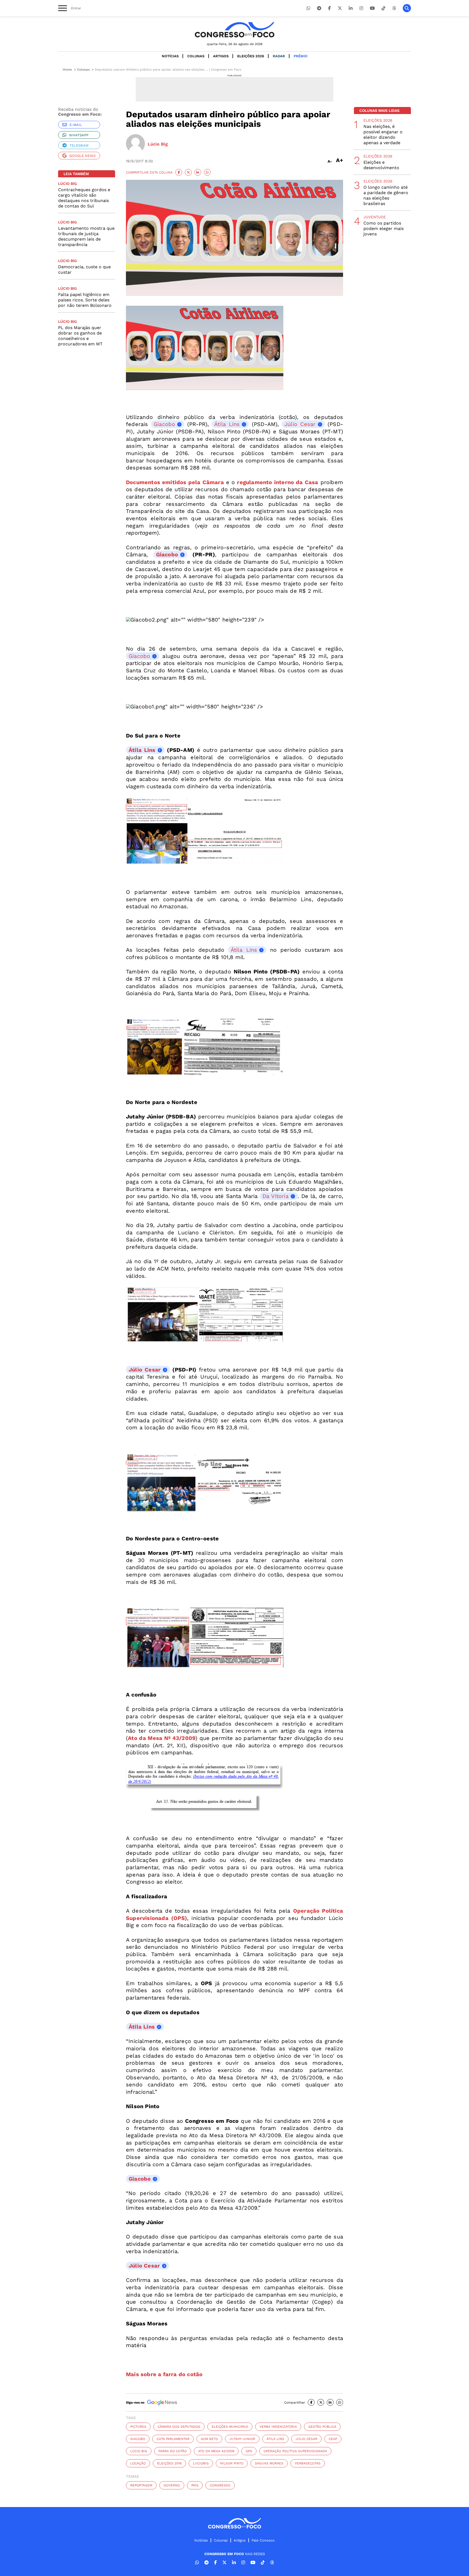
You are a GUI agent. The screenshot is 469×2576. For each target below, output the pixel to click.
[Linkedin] (351, 8)
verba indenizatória (278, 2427)
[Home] (234, 30)
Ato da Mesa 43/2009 (216, 2451)
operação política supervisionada (295, 2451)
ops (249, 2451)
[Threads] (394, 8)
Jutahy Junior (242, 2439)
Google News (82, 156)
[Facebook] (329, 8)
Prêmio (301, 56)
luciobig (201, 2463)
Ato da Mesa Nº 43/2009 (162, 1738)
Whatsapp (79, 135)
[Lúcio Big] (135, 144)
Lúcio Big (139, 2451)
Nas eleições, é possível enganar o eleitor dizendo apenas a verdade (383, 135)
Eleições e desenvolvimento (381, 165)
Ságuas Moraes (269, 2463)
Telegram (79, 145)
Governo (172, 2485)
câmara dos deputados (179, 2427)
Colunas (196, 56)
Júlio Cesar (300, 424)
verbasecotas (308, 2463)
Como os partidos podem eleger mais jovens (384, 228)
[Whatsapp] (308, 8)
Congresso (220, 2485)
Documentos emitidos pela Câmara (175, 482)
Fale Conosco (263, 2540)
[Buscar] (407, 8)
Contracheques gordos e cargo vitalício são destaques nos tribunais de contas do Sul (84, 198)
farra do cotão (173, 2451)
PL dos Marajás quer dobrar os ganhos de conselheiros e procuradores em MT (80, 336)
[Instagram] (361, 8)
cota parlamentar (173, 2439)
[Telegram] (319, 8)
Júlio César (306, 2439)
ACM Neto (209, 2439)
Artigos (221, 56)
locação (138, 2463)
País (195, 2485)
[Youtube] (372, 8)
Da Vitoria (275, 1196)
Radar (279, 56)
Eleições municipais (230, 2427)
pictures (138, 2427)
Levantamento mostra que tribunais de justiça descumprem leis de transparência (86, 236)
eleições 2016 (169, 2463)
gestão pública (322, 2427)
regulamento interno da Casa (278, 482)
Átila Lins (227, 424)
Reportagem (141, 2485)
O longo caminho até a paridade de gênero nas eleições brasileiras (386, 195)
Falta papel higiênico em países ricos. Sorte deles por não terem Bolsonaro (85, 300)
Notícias (170, 56)
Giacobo (164, 424)
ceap (333, 2439)
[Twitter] (340, 8)
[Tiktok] (384, 8)
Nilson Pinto (232, 2463)
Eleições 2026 (251, 56)
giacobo (138, 2439)
